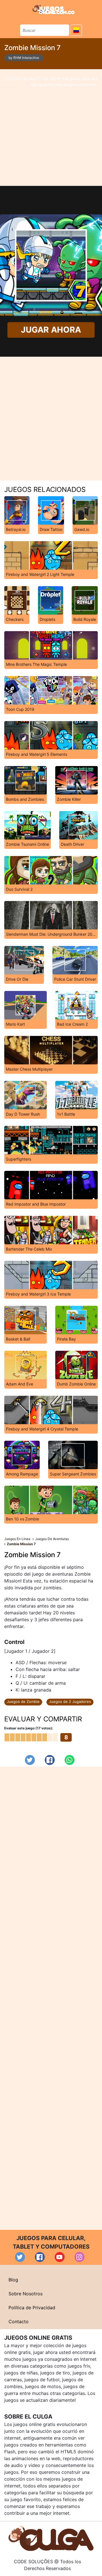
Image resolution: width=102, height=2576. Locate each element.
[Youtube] (60, 2257)
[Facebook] (50, 1760)
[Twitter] (30, 1760)
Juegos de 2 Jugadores (70, 1701)
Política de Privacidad (32, 2308)
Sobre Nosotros (25, 2294)
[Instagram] (79, 2257)
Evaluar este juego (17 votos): (29, 1728)
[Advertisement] (51, 128)
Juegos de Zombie (23, 1701)
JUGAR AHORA (51, 330)
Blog (13, 2280)
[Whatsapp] (70, 1760)
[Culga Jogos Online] (51, 2538)
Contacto (19, 2322)
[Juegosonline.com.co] (54, 9)
